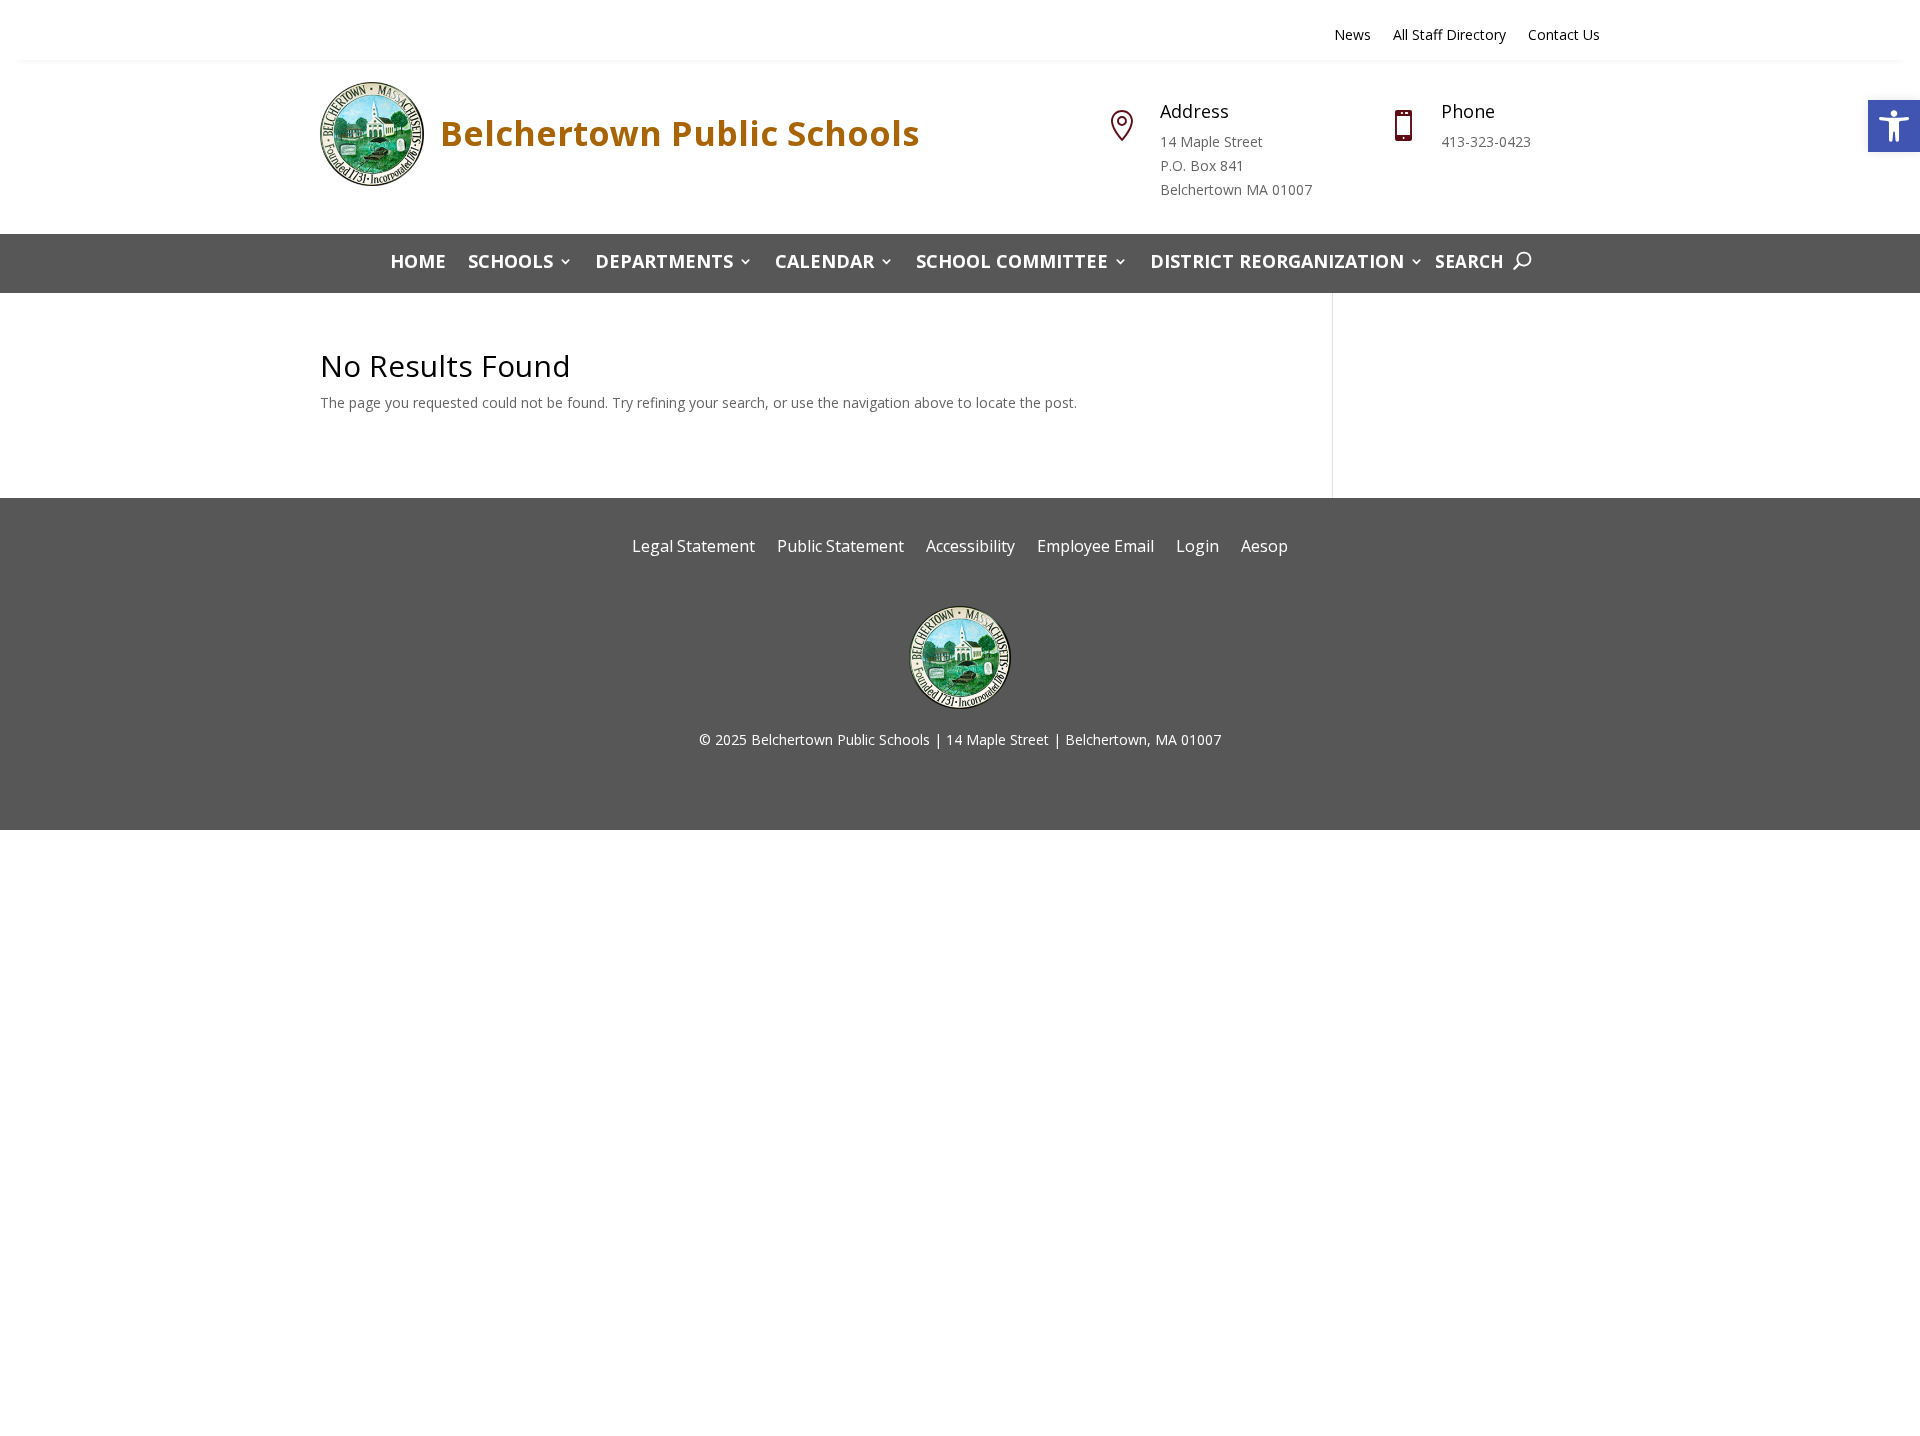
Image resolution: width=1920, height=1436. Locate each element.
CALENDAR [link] (824, 263)
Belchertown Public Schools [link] (679, 133)
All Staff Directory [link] (1449, 36)
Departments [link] (664, 263)
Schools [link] (510, 263)
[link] (1894, 126)
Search (1469, 261)
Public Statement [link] (840, 548)
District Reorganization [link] (1277, 263)
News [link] (1352, 36)
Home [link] (418, 263)
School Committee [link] (1012, 263)
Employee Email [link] (1095, 548)
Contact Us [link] (1564, 36)
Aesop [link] (1264, 548)
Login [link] (1197, 548)
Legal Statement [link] (693, 548)
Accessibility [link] (970, 548)
